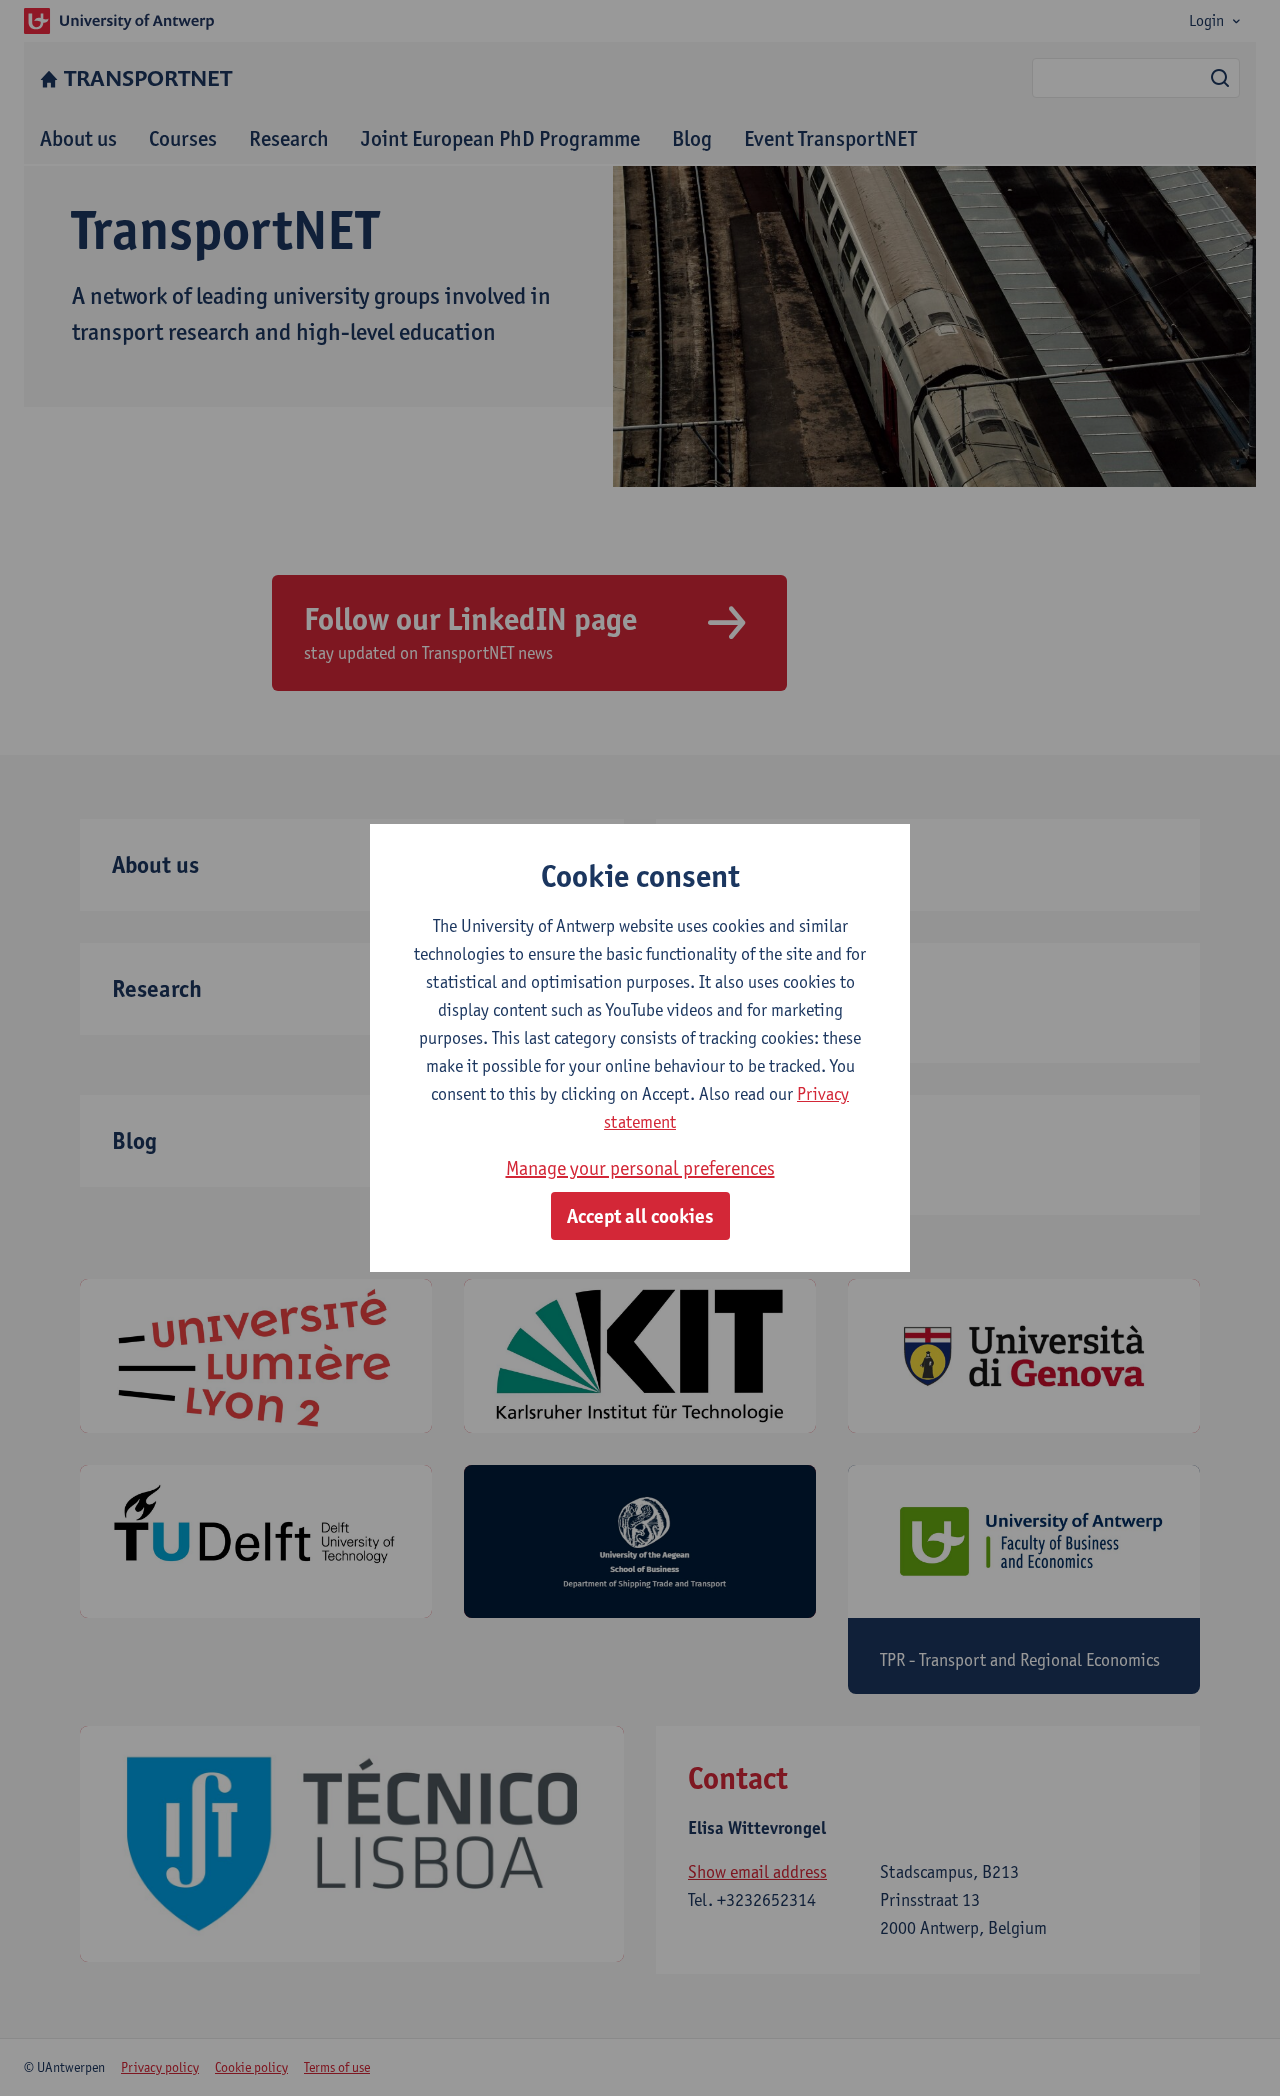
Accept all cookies (640, 1216)
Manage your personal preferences (640, 1168)
